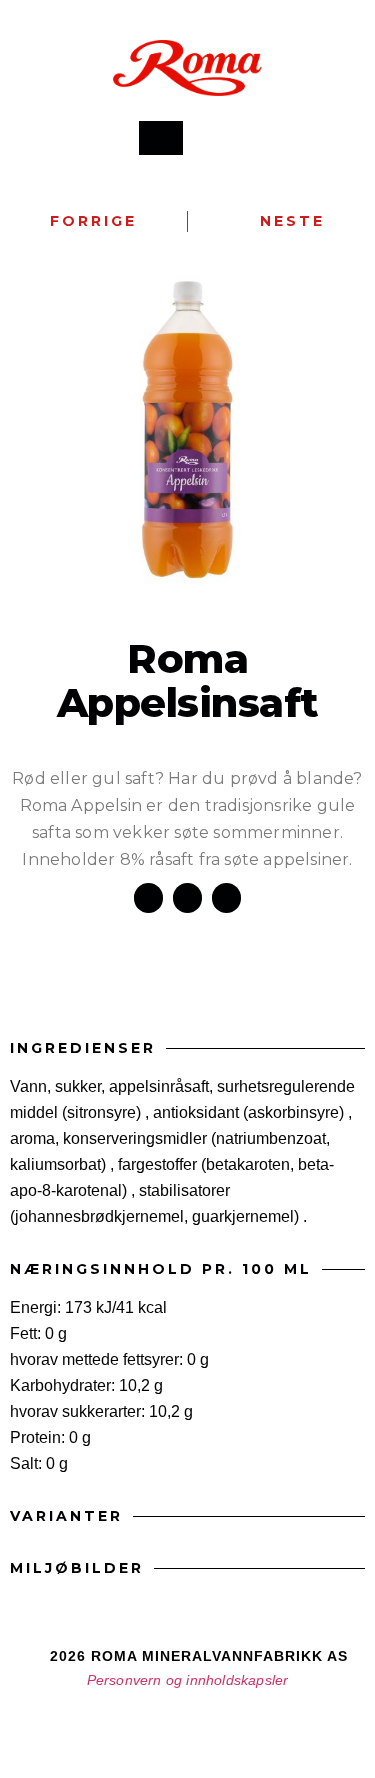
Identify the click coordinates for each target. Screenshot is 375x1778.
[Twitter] (224, 1725)
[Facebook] (116, 1725)
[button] (207, 138)
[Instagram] (152, 1725)
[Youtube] (188, 1725)
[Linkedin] (260, 1725)
